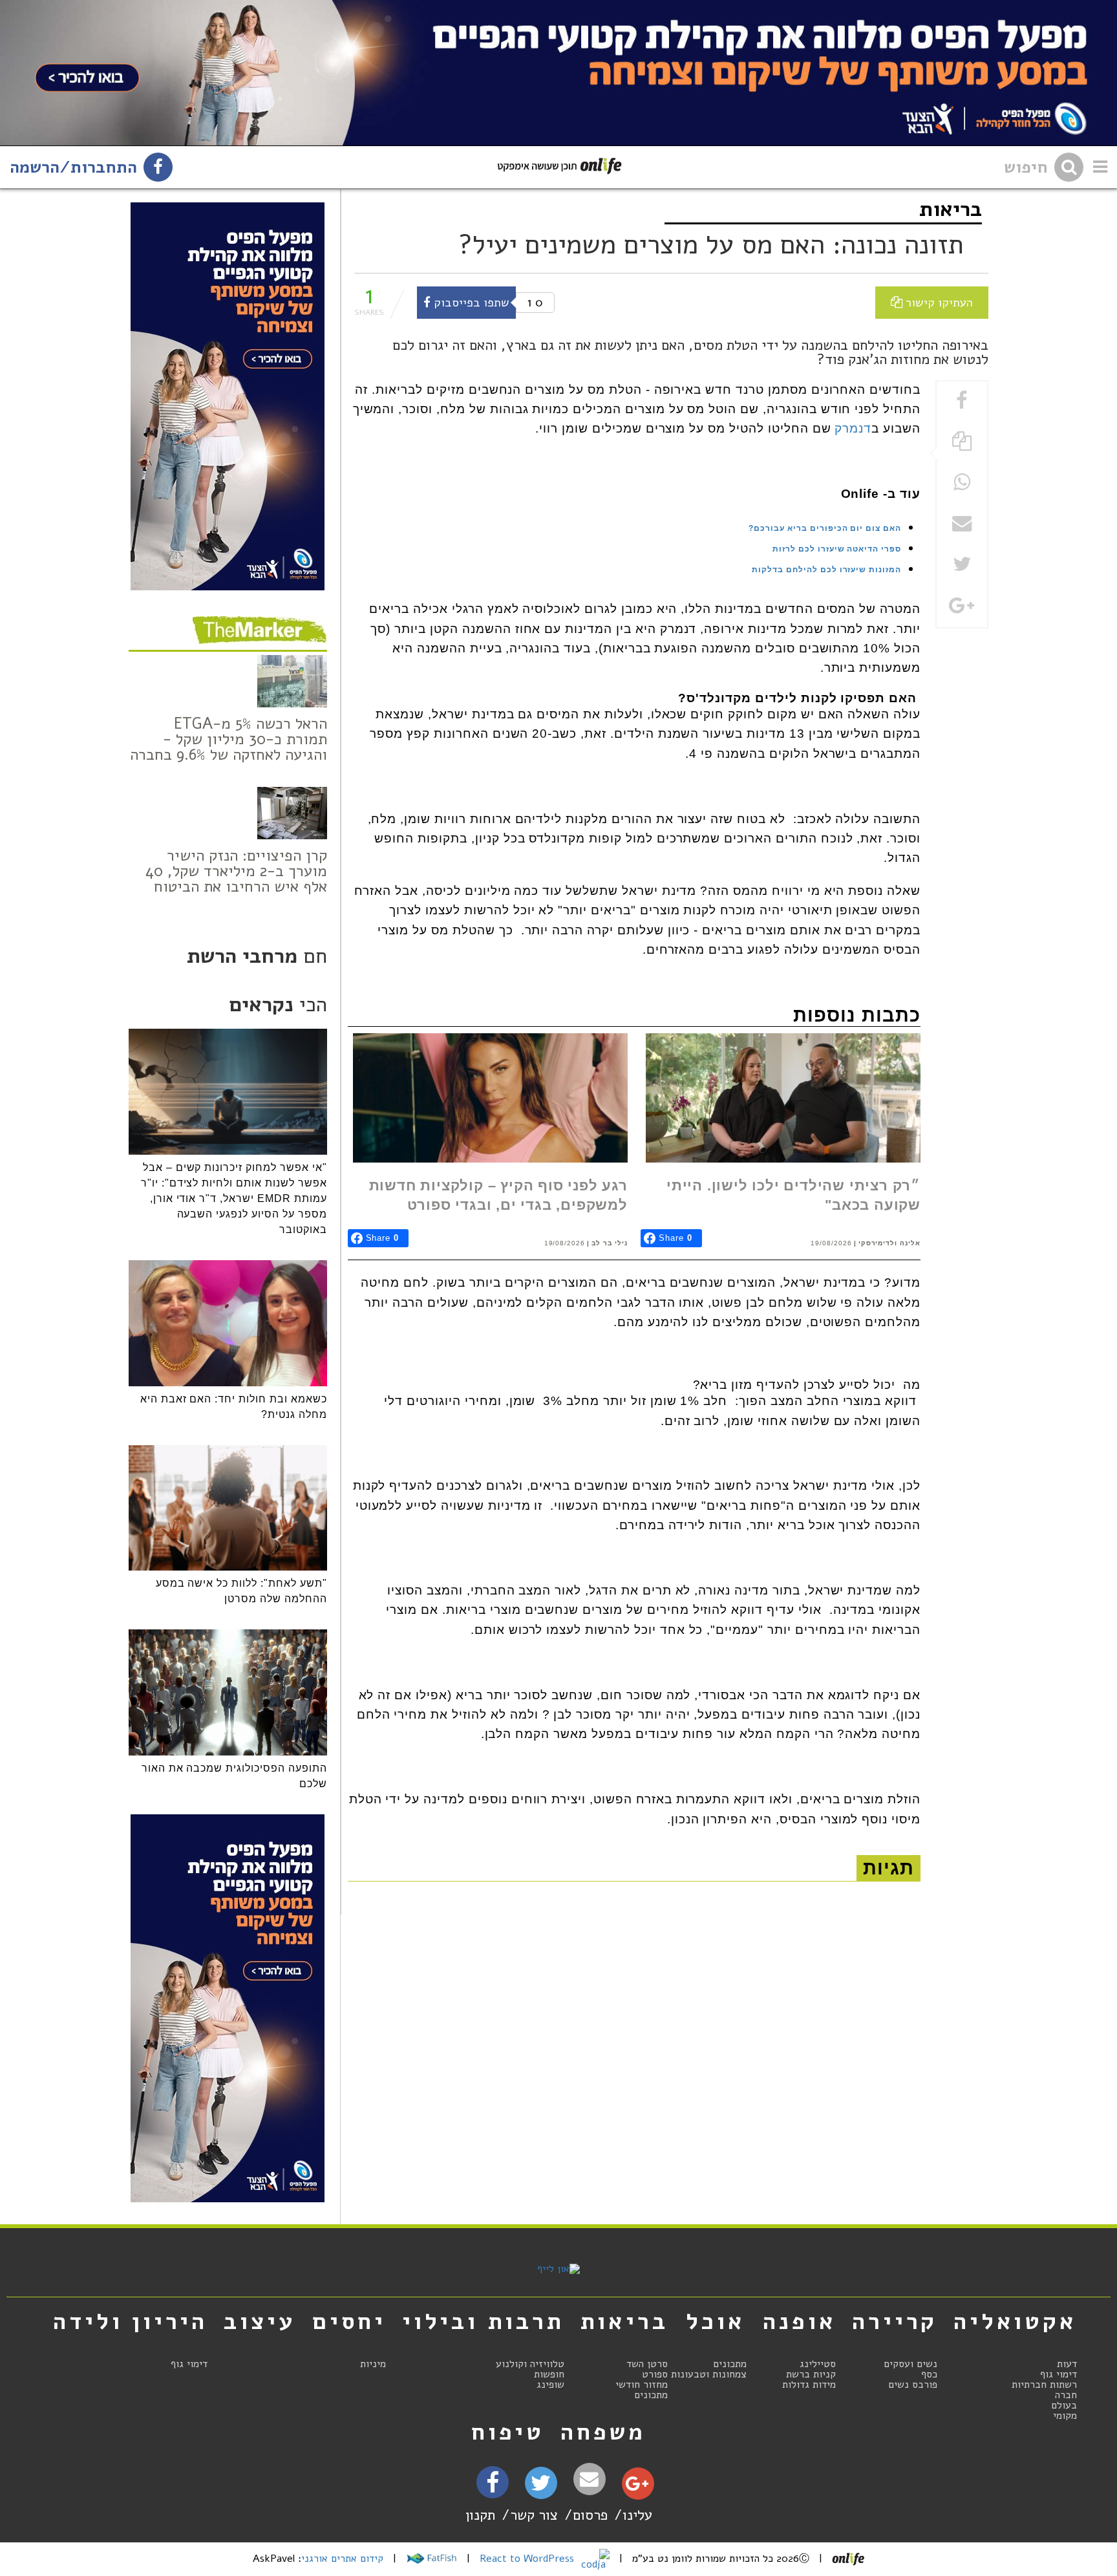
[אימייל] (590, 2479)
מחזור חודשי (642, 2385)
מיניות (373, 2364)
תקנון (480, 2515)
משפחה (603, 2432)
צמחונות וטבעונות (709, 2374)
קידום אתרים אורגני (342, 2559)
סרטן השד (647, 2364)
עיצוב (260, 2321)
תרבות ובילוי (483, 2321)
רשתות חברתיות (1044, 2385)
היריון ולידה (130, 2321)
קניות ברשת (811, 2374)
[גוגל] (637, 2487)
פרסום (590, 2515)
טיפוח (508, 2432)
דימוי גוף (1058, 2374)
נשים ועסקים (910, 2364)
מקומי (1065, 2416)
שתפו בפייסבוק (470, 302)
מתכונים (730, 2364)
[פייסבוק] (493, 2486)
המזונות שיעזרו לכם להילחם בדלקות (826, 570)
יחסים (349, 2321)
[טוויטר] (541, 2487)
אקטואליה (1015, 2321)
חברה (1066, 2395)
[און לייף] (558, 2269)
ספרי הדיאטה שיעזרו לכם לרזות (837, 549)
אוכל (715, 2321)
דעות (1067, 2364)
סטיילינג (818, 2364)
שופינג (550, 2385)
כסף (929, 2374)
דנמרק (853, 428)
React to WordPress (528, 2559)
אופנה (799, 2321)
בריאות (951, 209)
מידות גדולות (809, 2385)
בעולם (1064, 2405)
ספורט (655, 2374)
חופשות (549, 2374)
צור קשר (534, 2515)
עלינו (637, 2515)
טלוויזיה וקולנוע (530, 2364)
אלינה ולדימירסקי (889, 1243)
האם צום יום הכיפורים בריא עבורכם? (825, 528)
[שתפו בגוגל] (962, 607)
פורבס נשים (913, 2385)
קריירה (895, 2321)
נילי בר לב (610, 1243)
